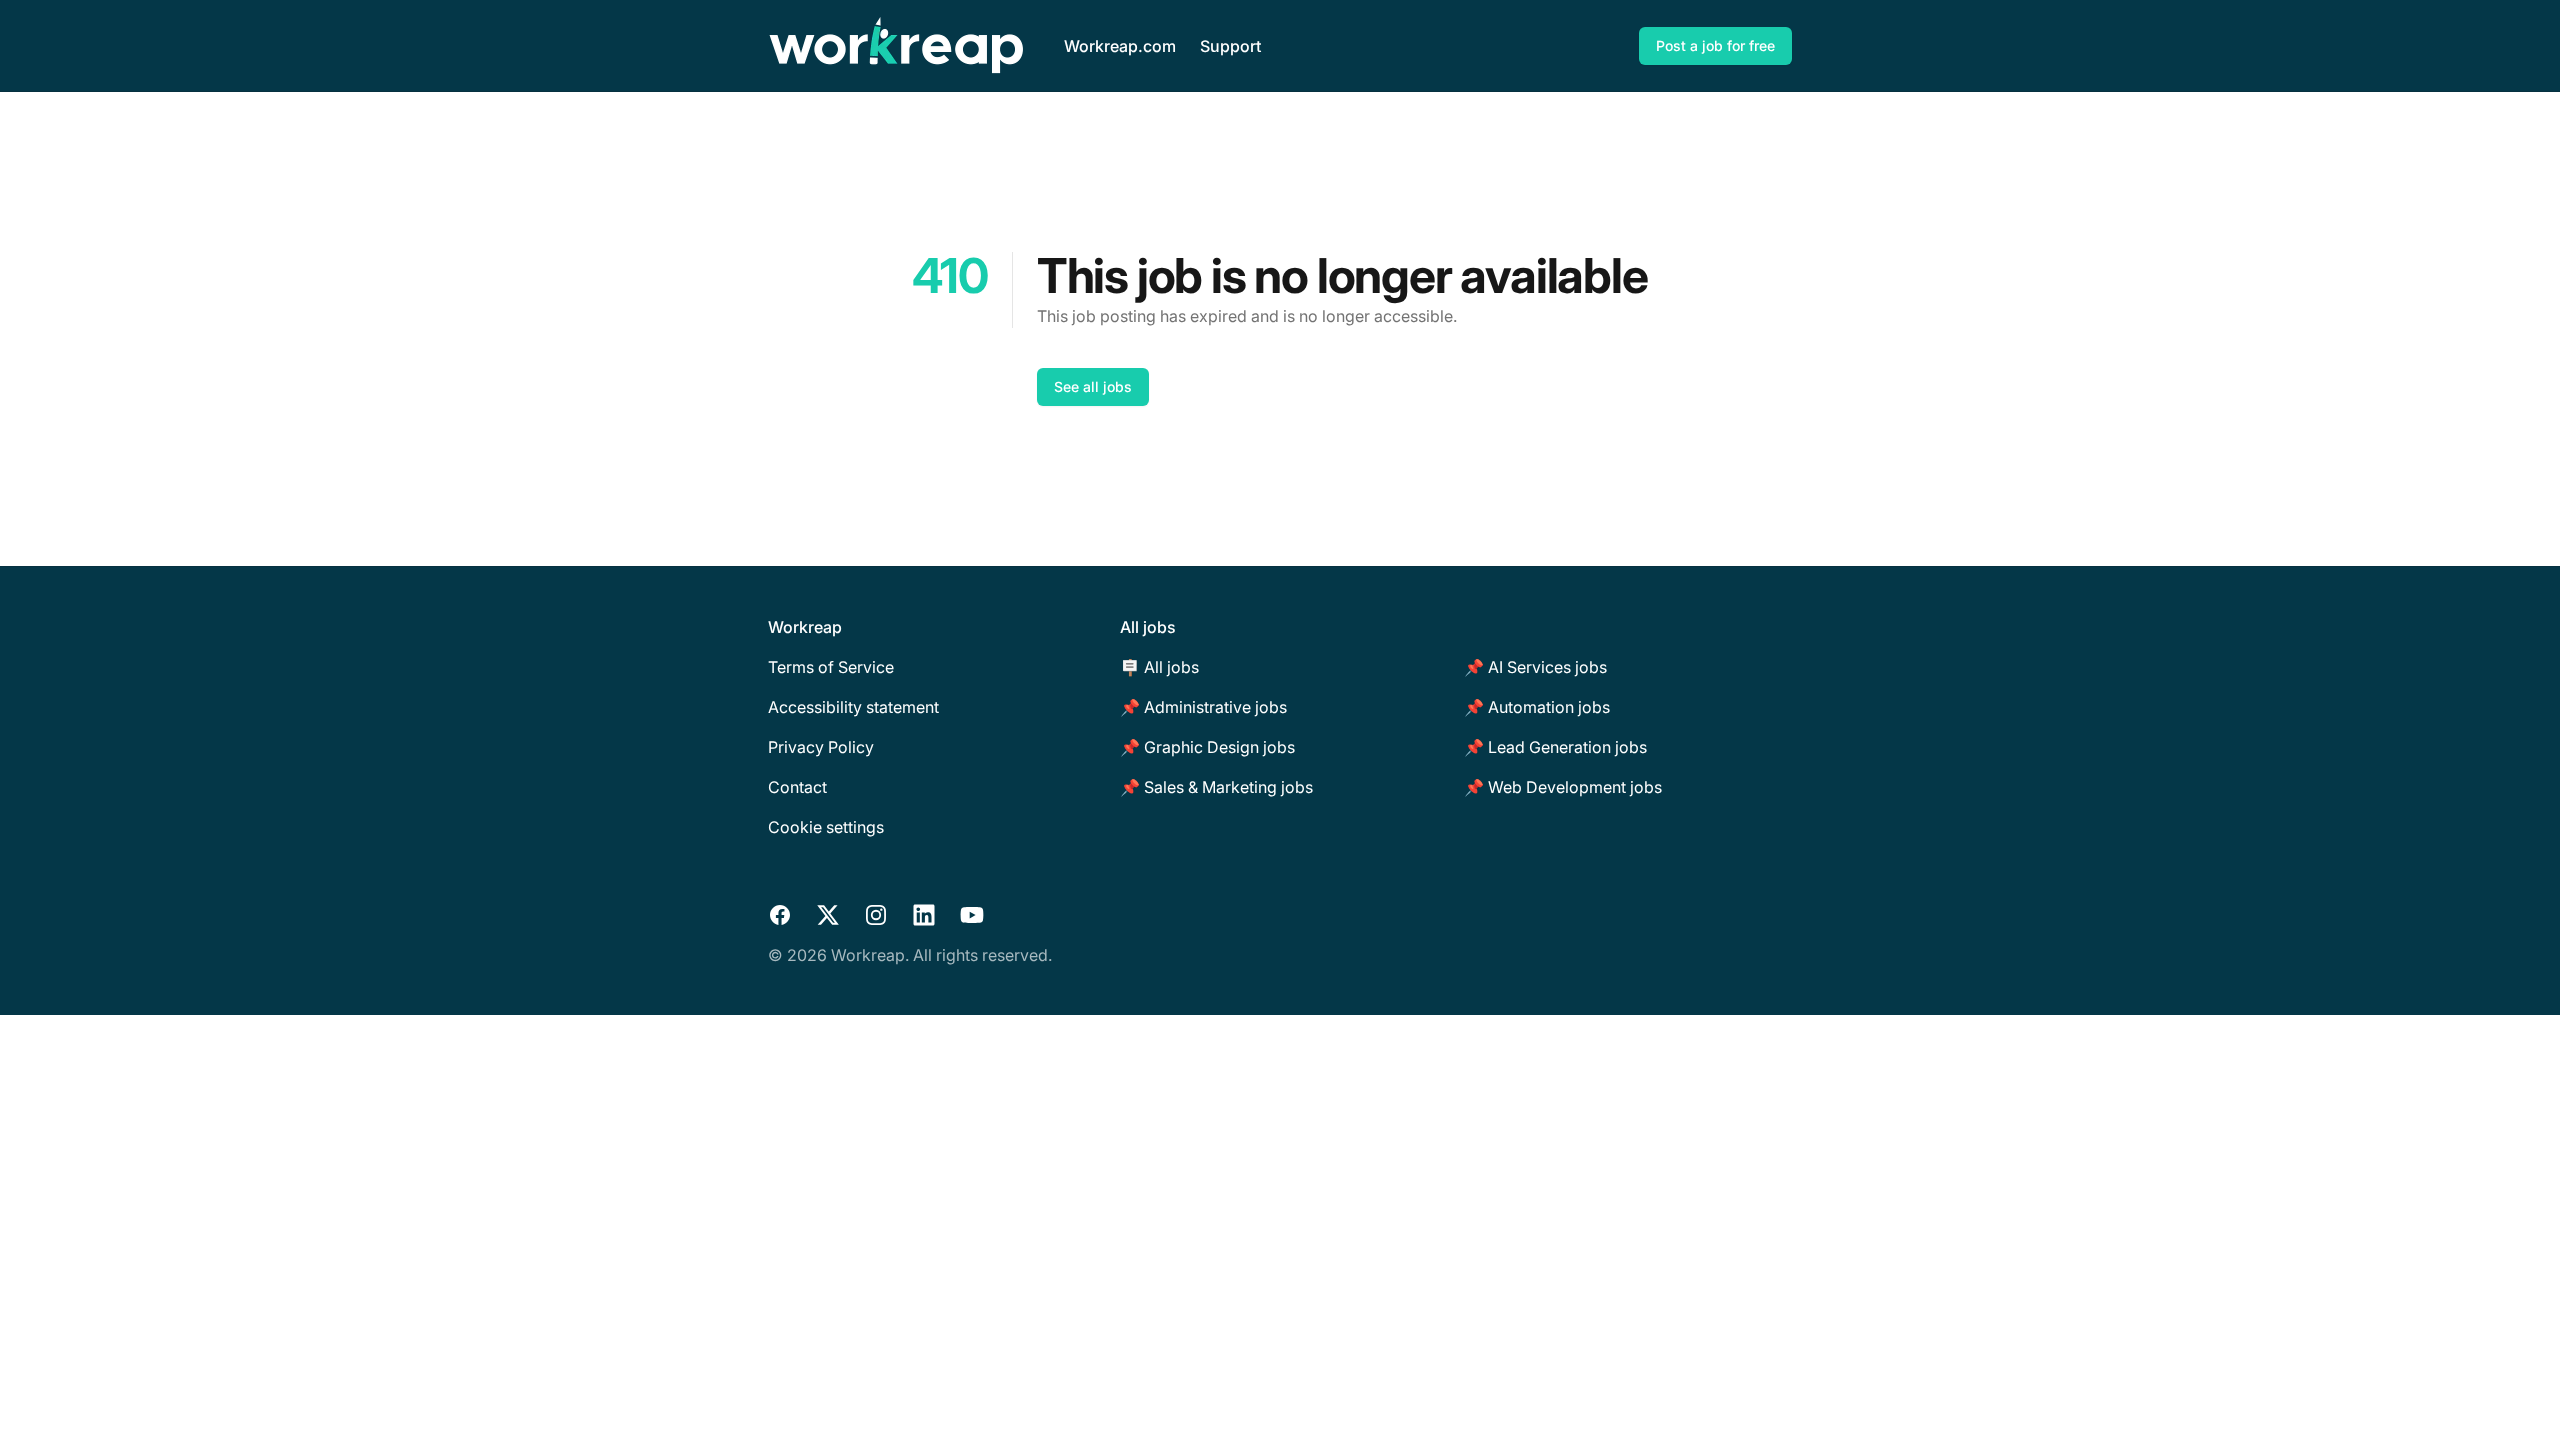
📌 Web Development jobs (1563, 787)
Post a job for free (1715, 45)
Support (1230, 46)
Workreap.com (1120, 46)
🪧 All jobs (1159, 667)
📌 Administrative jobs (1203, 707)
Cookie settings (826, 827)
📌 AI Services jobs (1535, 667)
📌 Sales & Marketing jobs (1216, 787)
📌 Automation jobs (1537, 707)
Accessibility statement (853, 707)
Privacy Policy (821, 747)
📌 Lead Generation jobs (1555, 747)
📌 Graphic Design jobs (1207, 747)
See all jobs (1093, 386)
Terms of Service (831, 667)
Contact (797, 787)
